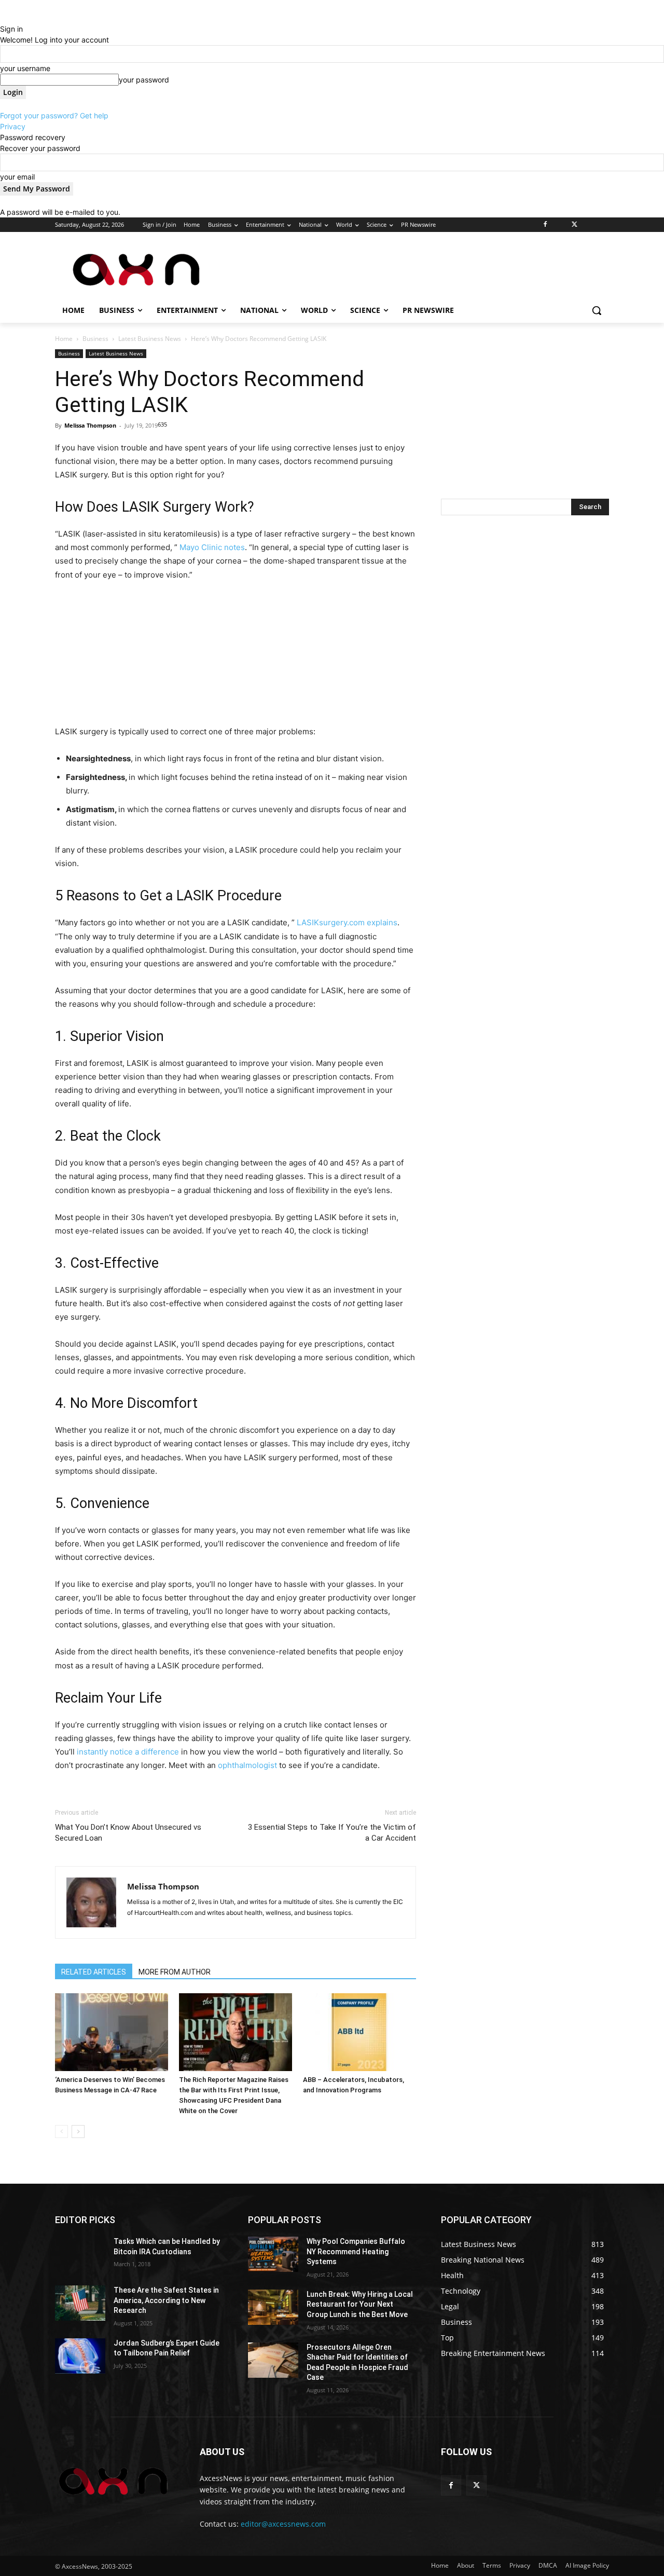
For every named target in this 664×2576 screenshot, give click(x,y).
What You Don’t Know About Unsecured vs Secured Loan (128, 1833)
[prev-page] (61, 2132)
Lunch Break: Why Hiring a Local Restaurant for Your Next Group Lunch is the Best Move (360, 2304)
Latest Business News (150, 339)
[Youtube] (603, 225)
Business (95, 339)
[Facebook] (545, 225)
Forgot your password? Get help (54, 115)
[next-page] (78, 2132)
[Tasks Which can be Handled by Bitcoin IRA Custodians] (80, 2254)
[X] (575, 225)
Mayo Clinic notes (212, 547)
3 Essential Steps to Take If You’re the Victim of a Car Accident (332, 1833)
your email (17, 177)
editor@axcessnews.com (283, 2524)
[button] (597, 310)
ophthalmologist (247, 1765)
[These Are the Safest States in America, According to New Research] (80, 2303)
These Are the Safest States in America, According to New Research (166, 2300)
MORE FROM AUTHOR (175, 1972)
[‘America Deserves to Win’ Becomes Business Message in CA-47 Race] (112, 2032)
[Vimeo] (589, 225)
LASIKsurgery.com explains (347, 922)
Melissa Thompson (90, 425)
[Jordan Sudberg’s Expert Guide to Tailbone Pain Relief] (80, 2356)
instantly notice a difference (128, 1752)
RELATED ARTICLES (94, 1972)
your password (144, 80)
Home (64, 339)
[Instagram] (560, 225)
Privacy (13, 126)
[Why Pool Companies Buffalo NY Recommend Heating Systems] (273, 2254)
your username (25, 68)
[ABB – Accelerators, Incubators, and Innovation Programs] (359, 2032)
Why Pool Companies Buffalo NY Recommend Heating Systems (356, 2251)
